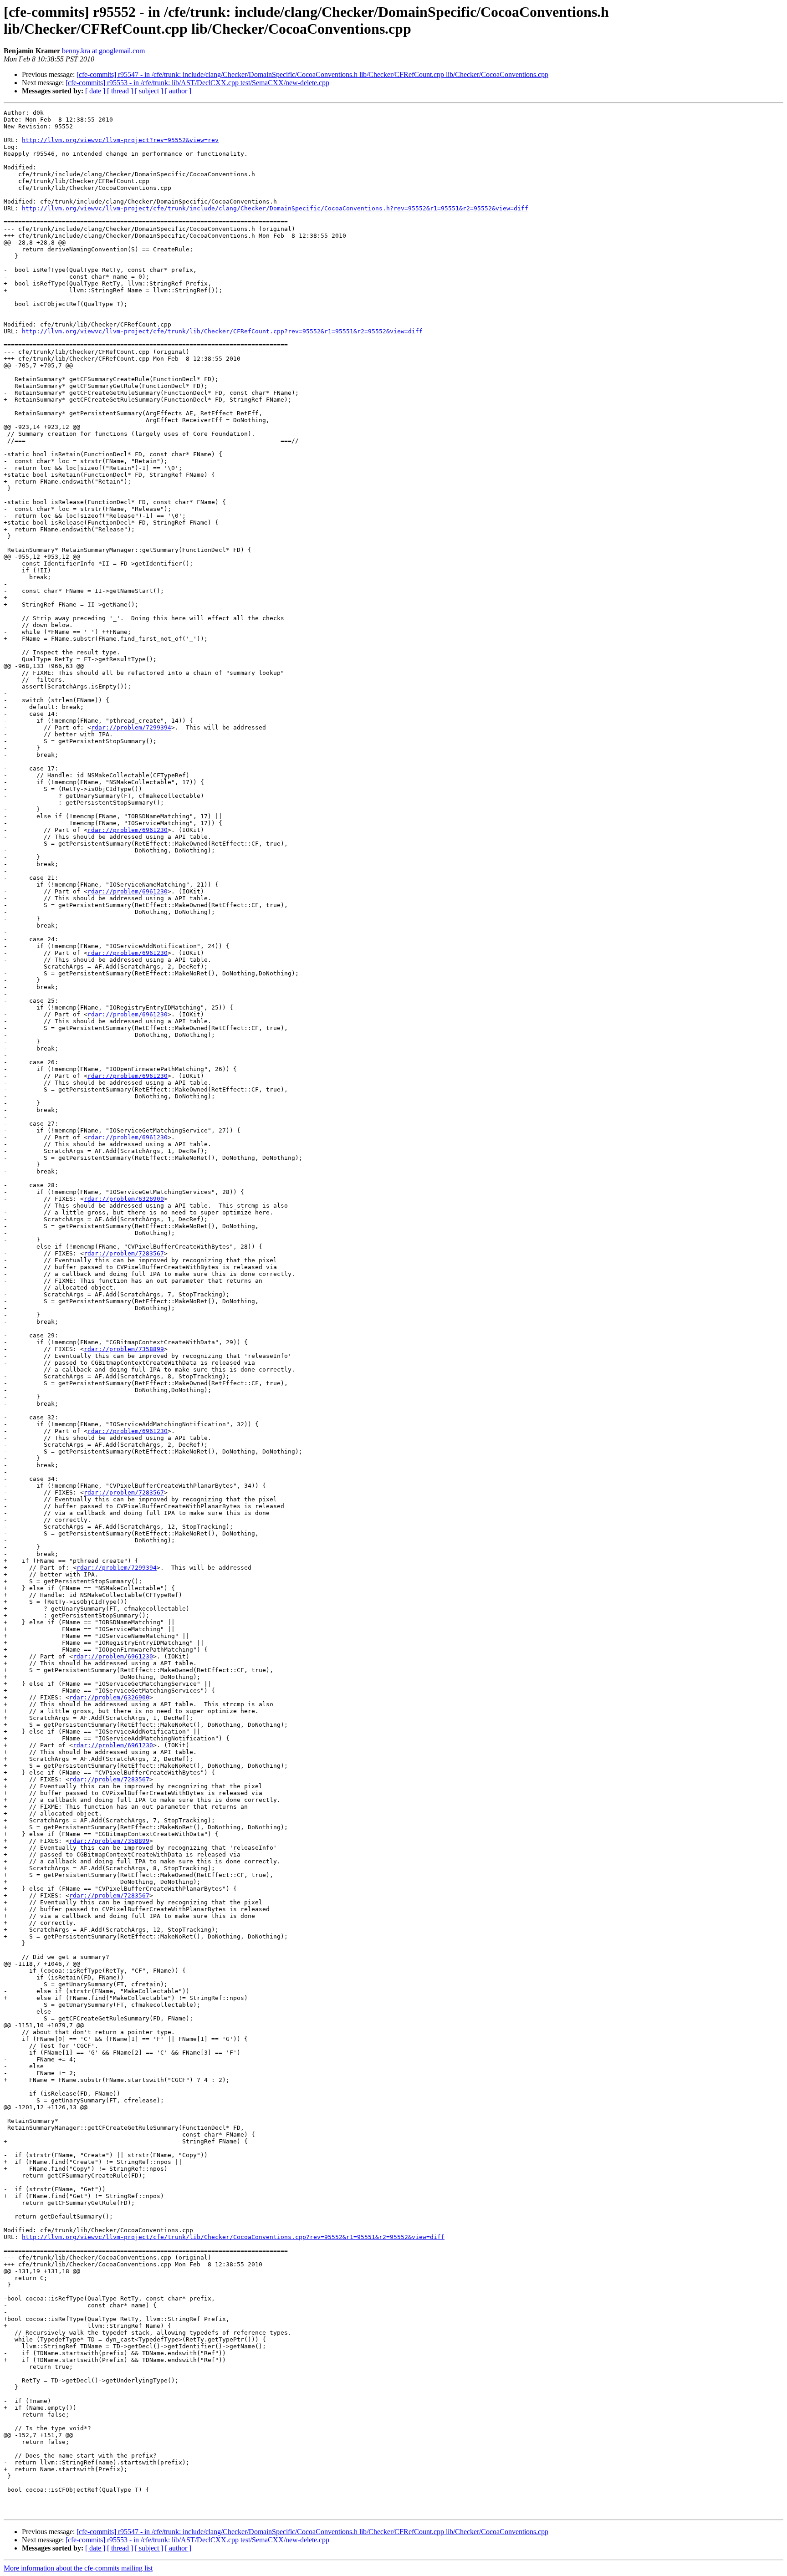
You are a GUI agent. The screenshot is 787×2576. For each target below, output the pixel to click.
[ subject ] (149, 91)
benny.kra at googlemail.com (103, 51)
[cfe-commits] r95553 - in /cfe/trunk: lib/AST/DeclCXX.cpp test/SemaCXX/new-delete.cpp (197, 83)
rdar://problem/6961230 (128, 830)
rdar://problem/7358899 (124, 1349)
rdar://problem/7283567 (124, 1253)
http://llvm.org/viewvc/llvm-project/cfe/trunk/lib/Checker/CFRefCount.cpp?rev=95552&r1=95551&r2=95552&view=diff (222, 331)
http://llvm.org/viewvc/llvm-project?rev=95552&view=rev (120, 140)
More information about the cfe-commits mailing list (78, 2568)
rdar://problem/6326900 (124, 1199)
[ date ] (95, 91)
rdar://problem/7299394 (131, 727)
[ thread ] (120, 91)
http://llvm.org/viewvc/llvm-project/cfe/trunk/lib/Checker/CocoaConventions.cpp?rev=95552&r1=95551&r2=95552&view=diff (233, 2237)
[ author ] (178, 91)
